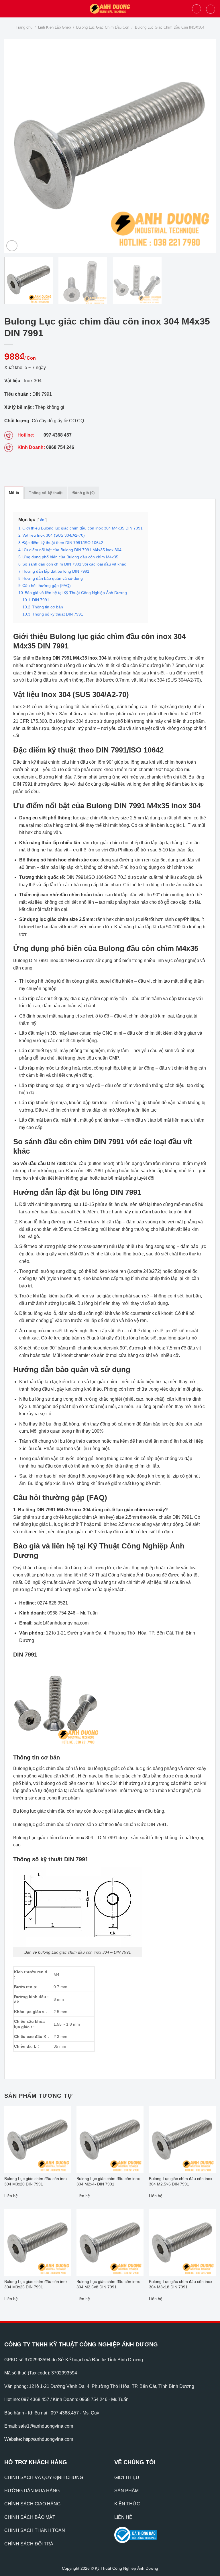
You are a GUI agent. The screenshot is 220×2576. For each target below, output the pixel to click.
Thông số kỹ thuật (46, 493)
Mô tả (14, 493)
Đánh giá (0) (84, 493)
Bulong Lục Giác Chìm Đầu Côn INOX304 (170, 27)
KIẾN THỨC (127, 2504)
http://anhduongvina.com (48, 2439)
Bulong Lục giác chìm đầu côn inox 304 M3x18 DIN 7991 (181, 2284)
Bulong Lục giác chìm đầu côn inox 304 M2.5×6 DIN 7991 (181, 2181)
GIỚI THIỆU (127, 2478)
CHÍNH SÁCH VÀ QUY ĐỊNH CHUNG (44, 2478)
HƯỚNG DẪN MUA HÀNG (32, 2491)
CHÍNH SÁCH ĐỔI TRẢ (29, 2544)
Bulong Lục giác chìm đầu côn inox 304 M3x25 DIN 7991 (36, 2284)
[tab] (14, 493)
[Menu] (8, 9)
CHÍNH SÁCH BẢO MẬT (30, 2517)
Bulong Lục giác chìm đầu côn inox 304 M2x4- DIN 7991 (108, 2181)
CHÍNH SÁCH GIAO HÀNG (32, 2504)
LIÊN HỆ (123, 2517)
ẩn (42, 520)
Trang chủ (24, 27)
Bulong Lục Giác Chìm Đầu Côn (103, 27)
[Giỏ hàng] (211, 9)
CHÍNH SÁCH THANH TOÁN (35, 2530)
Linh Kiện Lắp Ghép (54, 27)
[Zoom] (12, 246)
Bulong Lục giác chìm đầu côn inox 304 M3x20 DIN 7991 (36, 2181)
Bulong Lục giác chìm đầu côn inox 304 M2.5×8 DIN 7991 (108, 2284)
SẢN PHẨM (126, 2491)
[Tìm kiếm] (197, 9)
